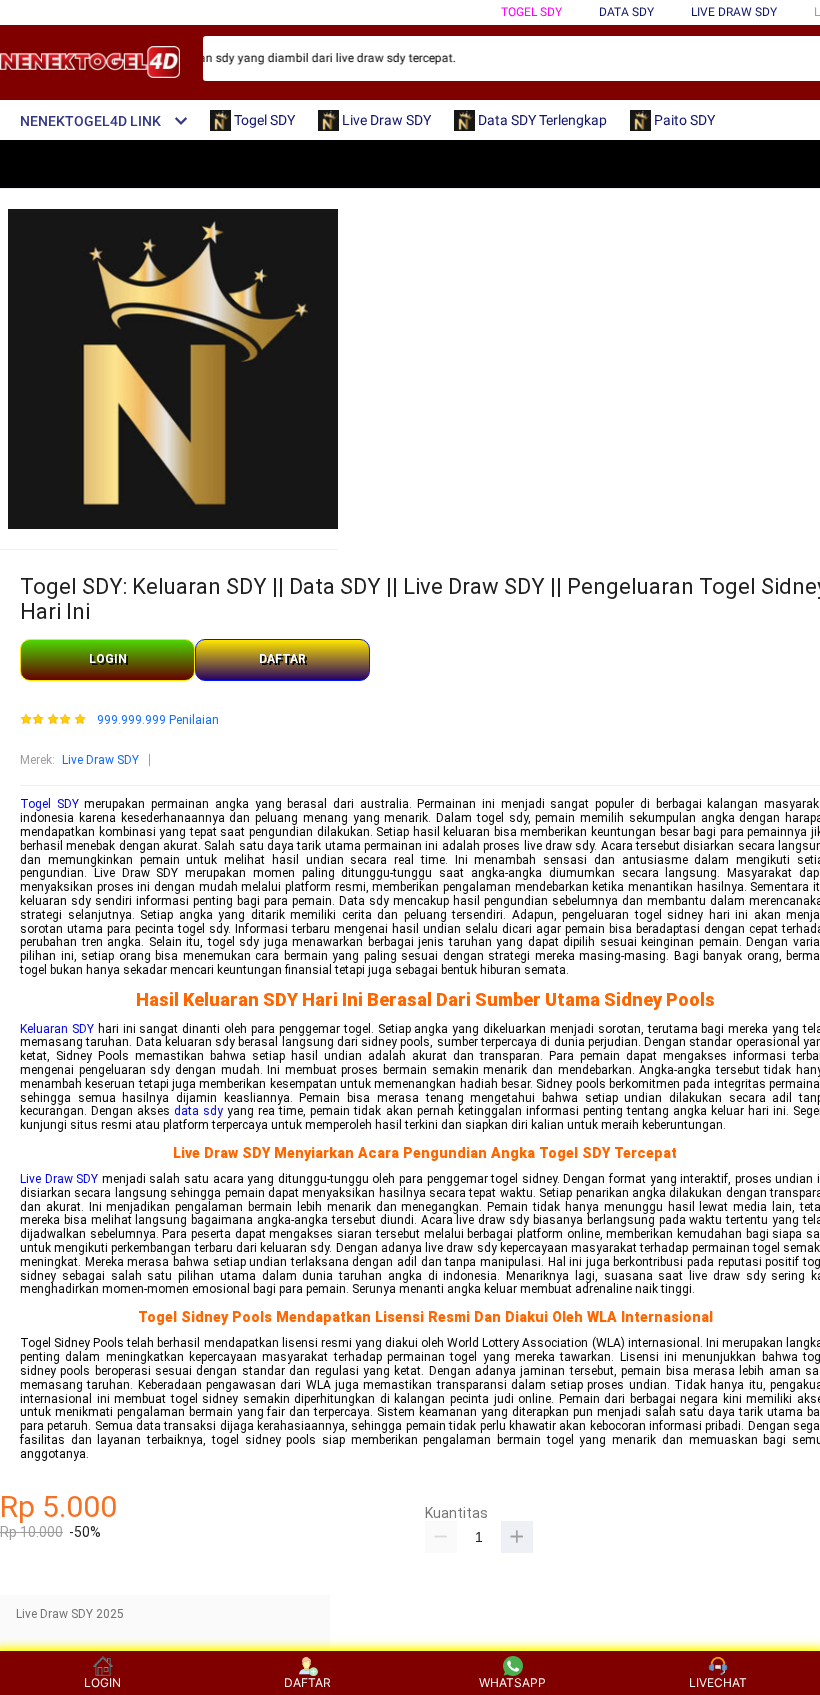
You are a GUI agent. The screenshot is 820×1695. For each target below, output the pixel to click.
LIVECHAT (718, 1682)
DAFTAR (282, 659)
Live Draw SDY (734, 12)
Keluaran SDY (57, 1029)
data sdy (198, 1111)
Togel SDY (531, 12)
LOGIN (108, 659)
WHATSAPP (512, 1682)
